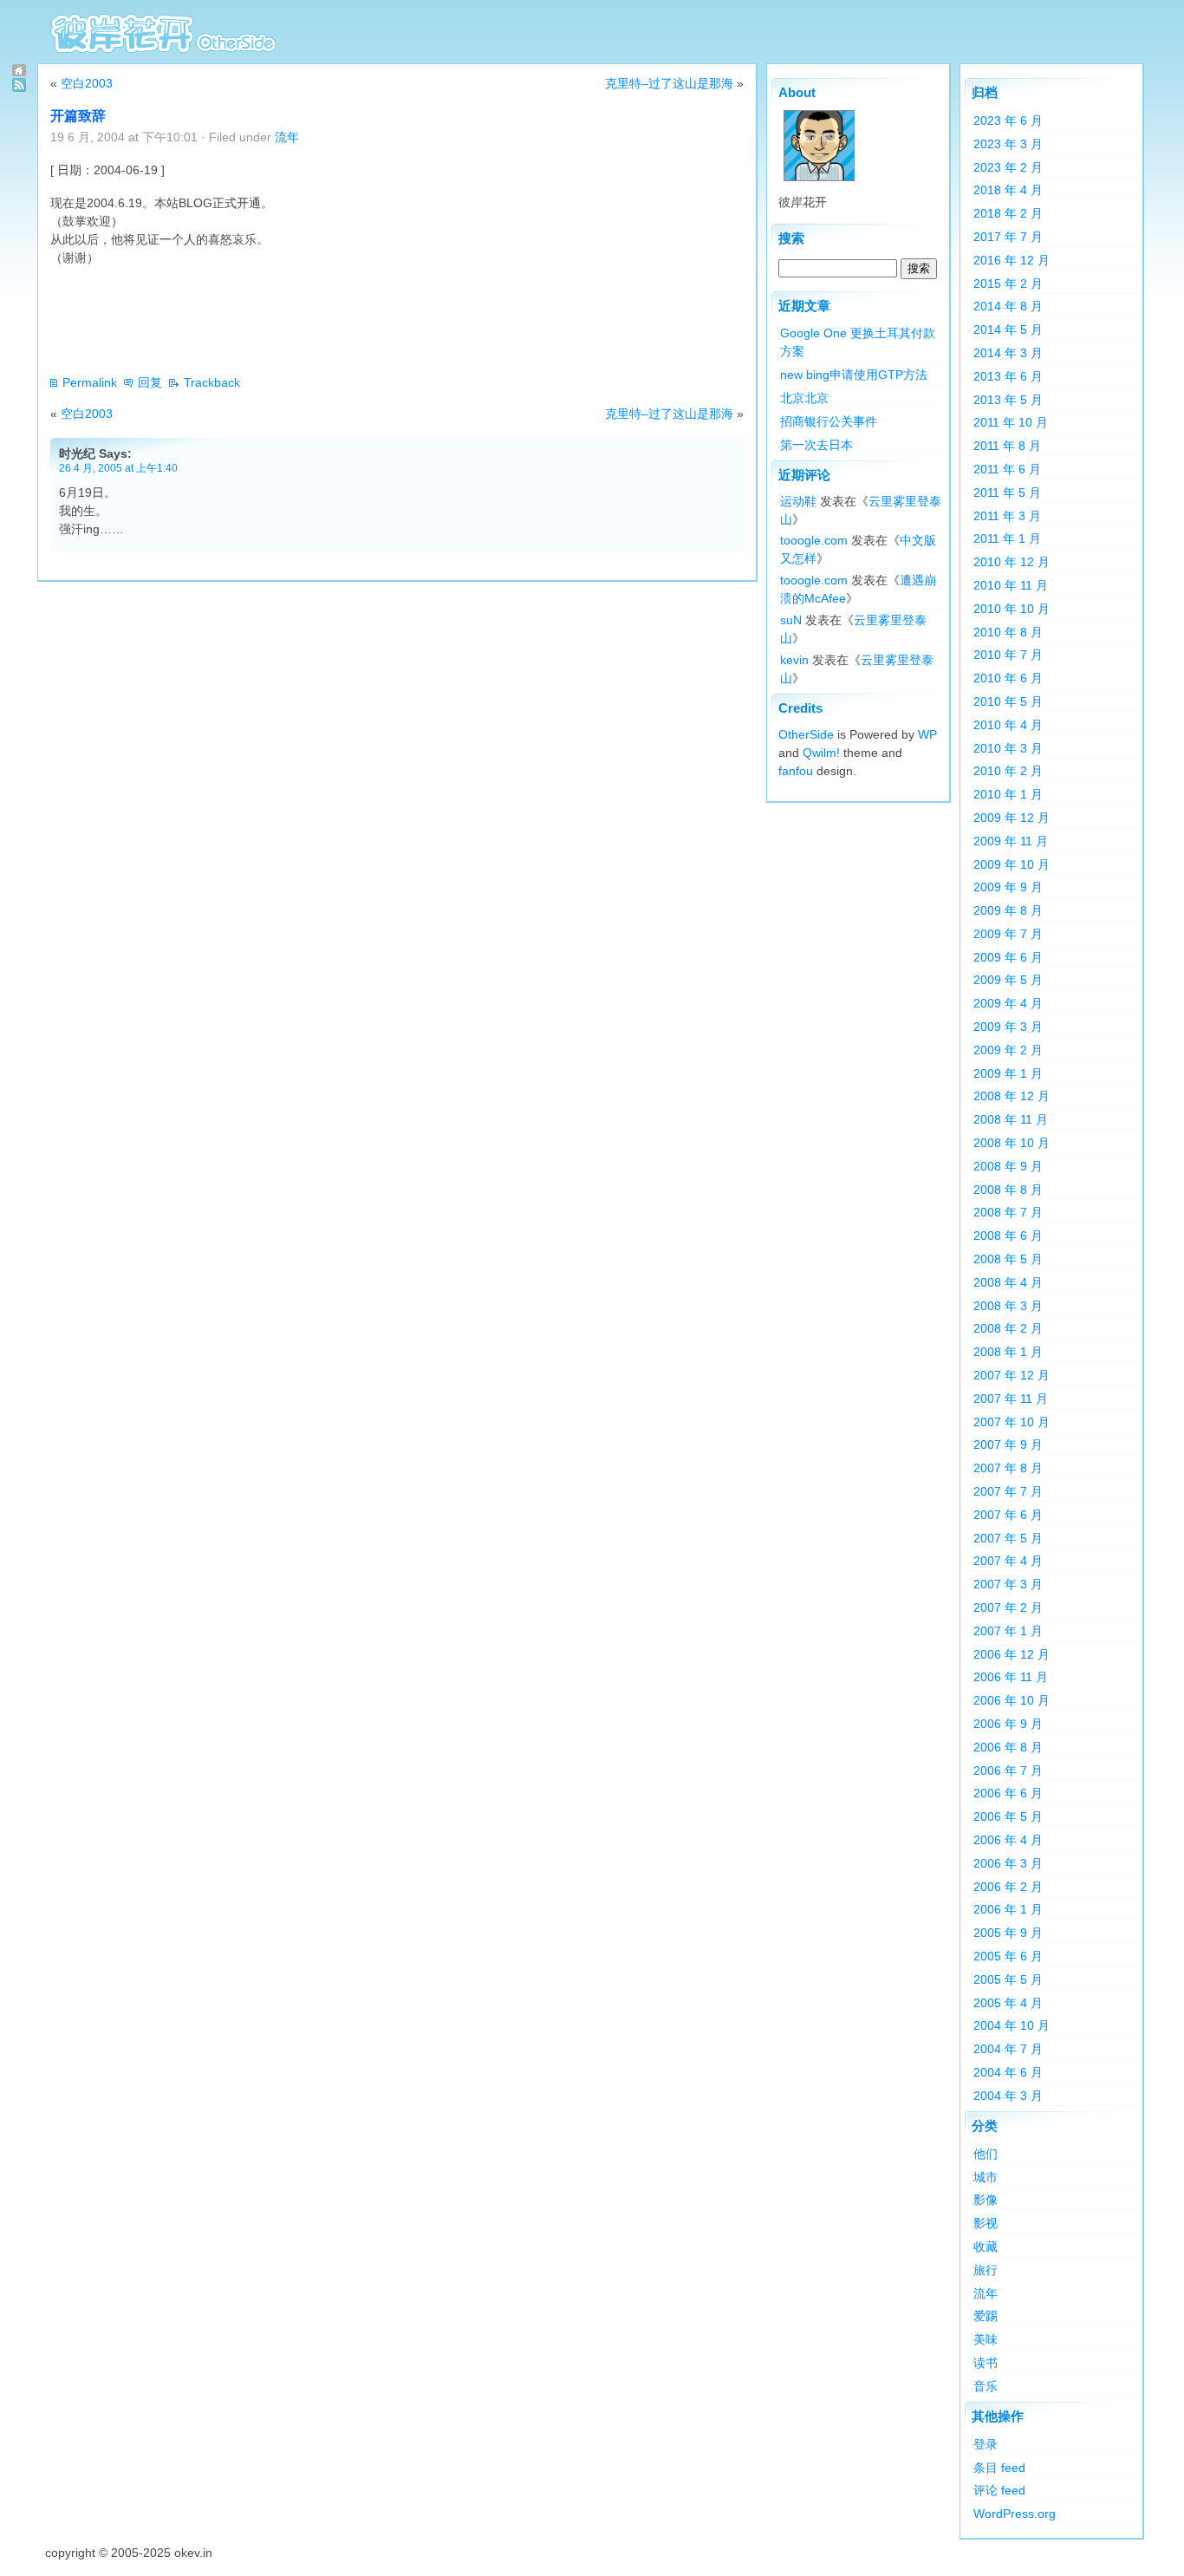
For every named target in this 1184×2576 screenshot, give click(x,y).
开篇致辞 (78, 116)
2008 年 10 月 (1012, 1143)
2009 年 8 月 (1008, 910)
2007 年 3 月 (1008, 1584)
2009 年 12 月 (1012, 818)
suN (791, 620)
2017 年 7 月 (1008, 237)
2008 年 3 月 (1008, 1306)
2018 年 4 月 (1008, 190)
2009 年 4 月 (1008, 1003)
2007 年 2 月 (1008, 1608)
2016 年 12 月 (1012, 260)
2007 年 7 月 (1008, 1491)
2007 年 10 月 (1012, 1422)
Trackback (212, 382)
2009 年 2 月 (1008, 1050)
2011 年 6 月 (1007, 469)
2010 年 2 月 (1008, 771)
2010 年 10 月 (1012, 609)
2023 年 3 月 (1008, 144)
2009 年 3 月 (1008, 1027)
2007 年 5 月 (1008, 1538)
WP (927, 734)
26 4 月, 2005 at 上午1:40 (118, 468)
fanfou (796, 771)
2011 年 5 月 (1007, 492)
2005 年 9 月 (1008, 1933)
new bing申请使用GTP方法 (854, 375)
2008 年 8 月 (1008, 1190)
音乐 (986, 2386)
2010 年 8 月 (1008, 632)
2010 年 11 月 (1011, 585)
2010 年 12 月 (1012, 562)
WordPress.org (1015, 2514)
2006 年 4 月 (1008, 1840)
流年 (287, 137)
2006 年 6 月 (1008, 1793)
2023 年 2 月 (1008, 167)
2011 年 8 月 (1007, 446)
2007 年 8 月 (1008, 1468)
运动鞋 (798, 501)
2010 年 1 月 (1008, 794)
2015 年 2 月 (1008, 284)
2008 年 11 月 (1011, 1119)
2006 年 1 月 (1008, 1909)
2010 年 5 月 (1008, 701)
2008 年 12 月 (1012, 1096)
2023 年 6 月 (1008, 121)
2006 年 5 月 (1008, 1816)
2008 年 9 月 (1008, 1166)
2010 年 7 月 (1008, 655)
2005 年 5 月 (1008, 1979)
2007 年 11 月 (1011, 1399)
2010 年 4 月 (1008, 725)
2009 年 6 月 (1008, 957)
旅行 (986, 2270)
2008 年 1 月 (1008, 1352)
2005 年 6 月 (1008, 1956)
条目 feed (999, 2468)
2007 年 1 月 (1008, 1631)
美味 (986, 2339)
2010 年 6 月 (1008, 678)
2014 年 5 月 (1008, 329)
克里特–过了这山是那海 (669, 83)
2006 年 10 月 (1012, 1700)
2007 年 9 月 (1008, 1445)
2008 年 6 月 (1008, 1236)
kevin (794, 660)
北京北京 (804, 398)
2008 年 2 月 (1008, 1328)
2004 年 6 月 (1008, 2072)
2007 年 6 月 (1008, 1515)
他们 (986, 2154)
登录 (986, 2444)
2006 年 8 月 (1008, 1747)
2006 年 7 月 (1008, 1771)
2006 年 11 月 (1011, 1677)
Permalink (90, 382)
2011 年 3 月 (1007, 516)
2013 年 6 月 (1008, 376)
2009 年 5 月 (1008, 980)
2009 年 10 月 (1012, 864)
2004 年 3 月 (1008, 2096)
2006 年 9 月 (1008, 1724)
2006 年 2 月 (1008, 1887)
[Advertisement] (366, 320)
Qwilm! (821, 753)
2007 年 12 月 (1012, 1375)
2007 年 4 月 (1008, 1561)
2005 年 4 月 (1008, 2003)
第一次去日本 (816, 445)
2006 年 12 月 (1012, 1654)
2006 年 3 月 (1008, 1863)
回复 (150, 382)
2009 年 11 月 (1011, 841)
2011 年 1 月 (1007, 538)
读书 (986, 2363)
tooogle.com (814, 540)
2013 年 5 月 (1008, 400)
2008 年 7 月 (1008, 1212)
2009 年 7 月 (1008, 934)
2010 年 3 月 (1008, 748)
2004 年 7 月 (1008, 2049)
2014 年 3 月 (1008, 353)
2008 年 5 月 (1008, 1259)
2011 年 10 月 (1011, 422)
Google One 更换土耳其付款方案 (858, 342)
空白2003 (87, 83)
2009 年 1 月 (1008, 1073)
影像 (986, 2200)
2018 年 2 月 (1008, 213)
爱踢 (986, 2316)
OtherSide (806, 734)
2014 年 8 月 (1008, 306)
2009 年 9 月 (1008, 887)
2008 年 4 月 (1008, 1282)
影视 (986, 2223)
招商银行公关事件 (829, 421)
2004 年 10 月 (1012, 2025)
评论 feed (999, 2490)
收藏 (986, 2247)
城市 (986, 2177)
